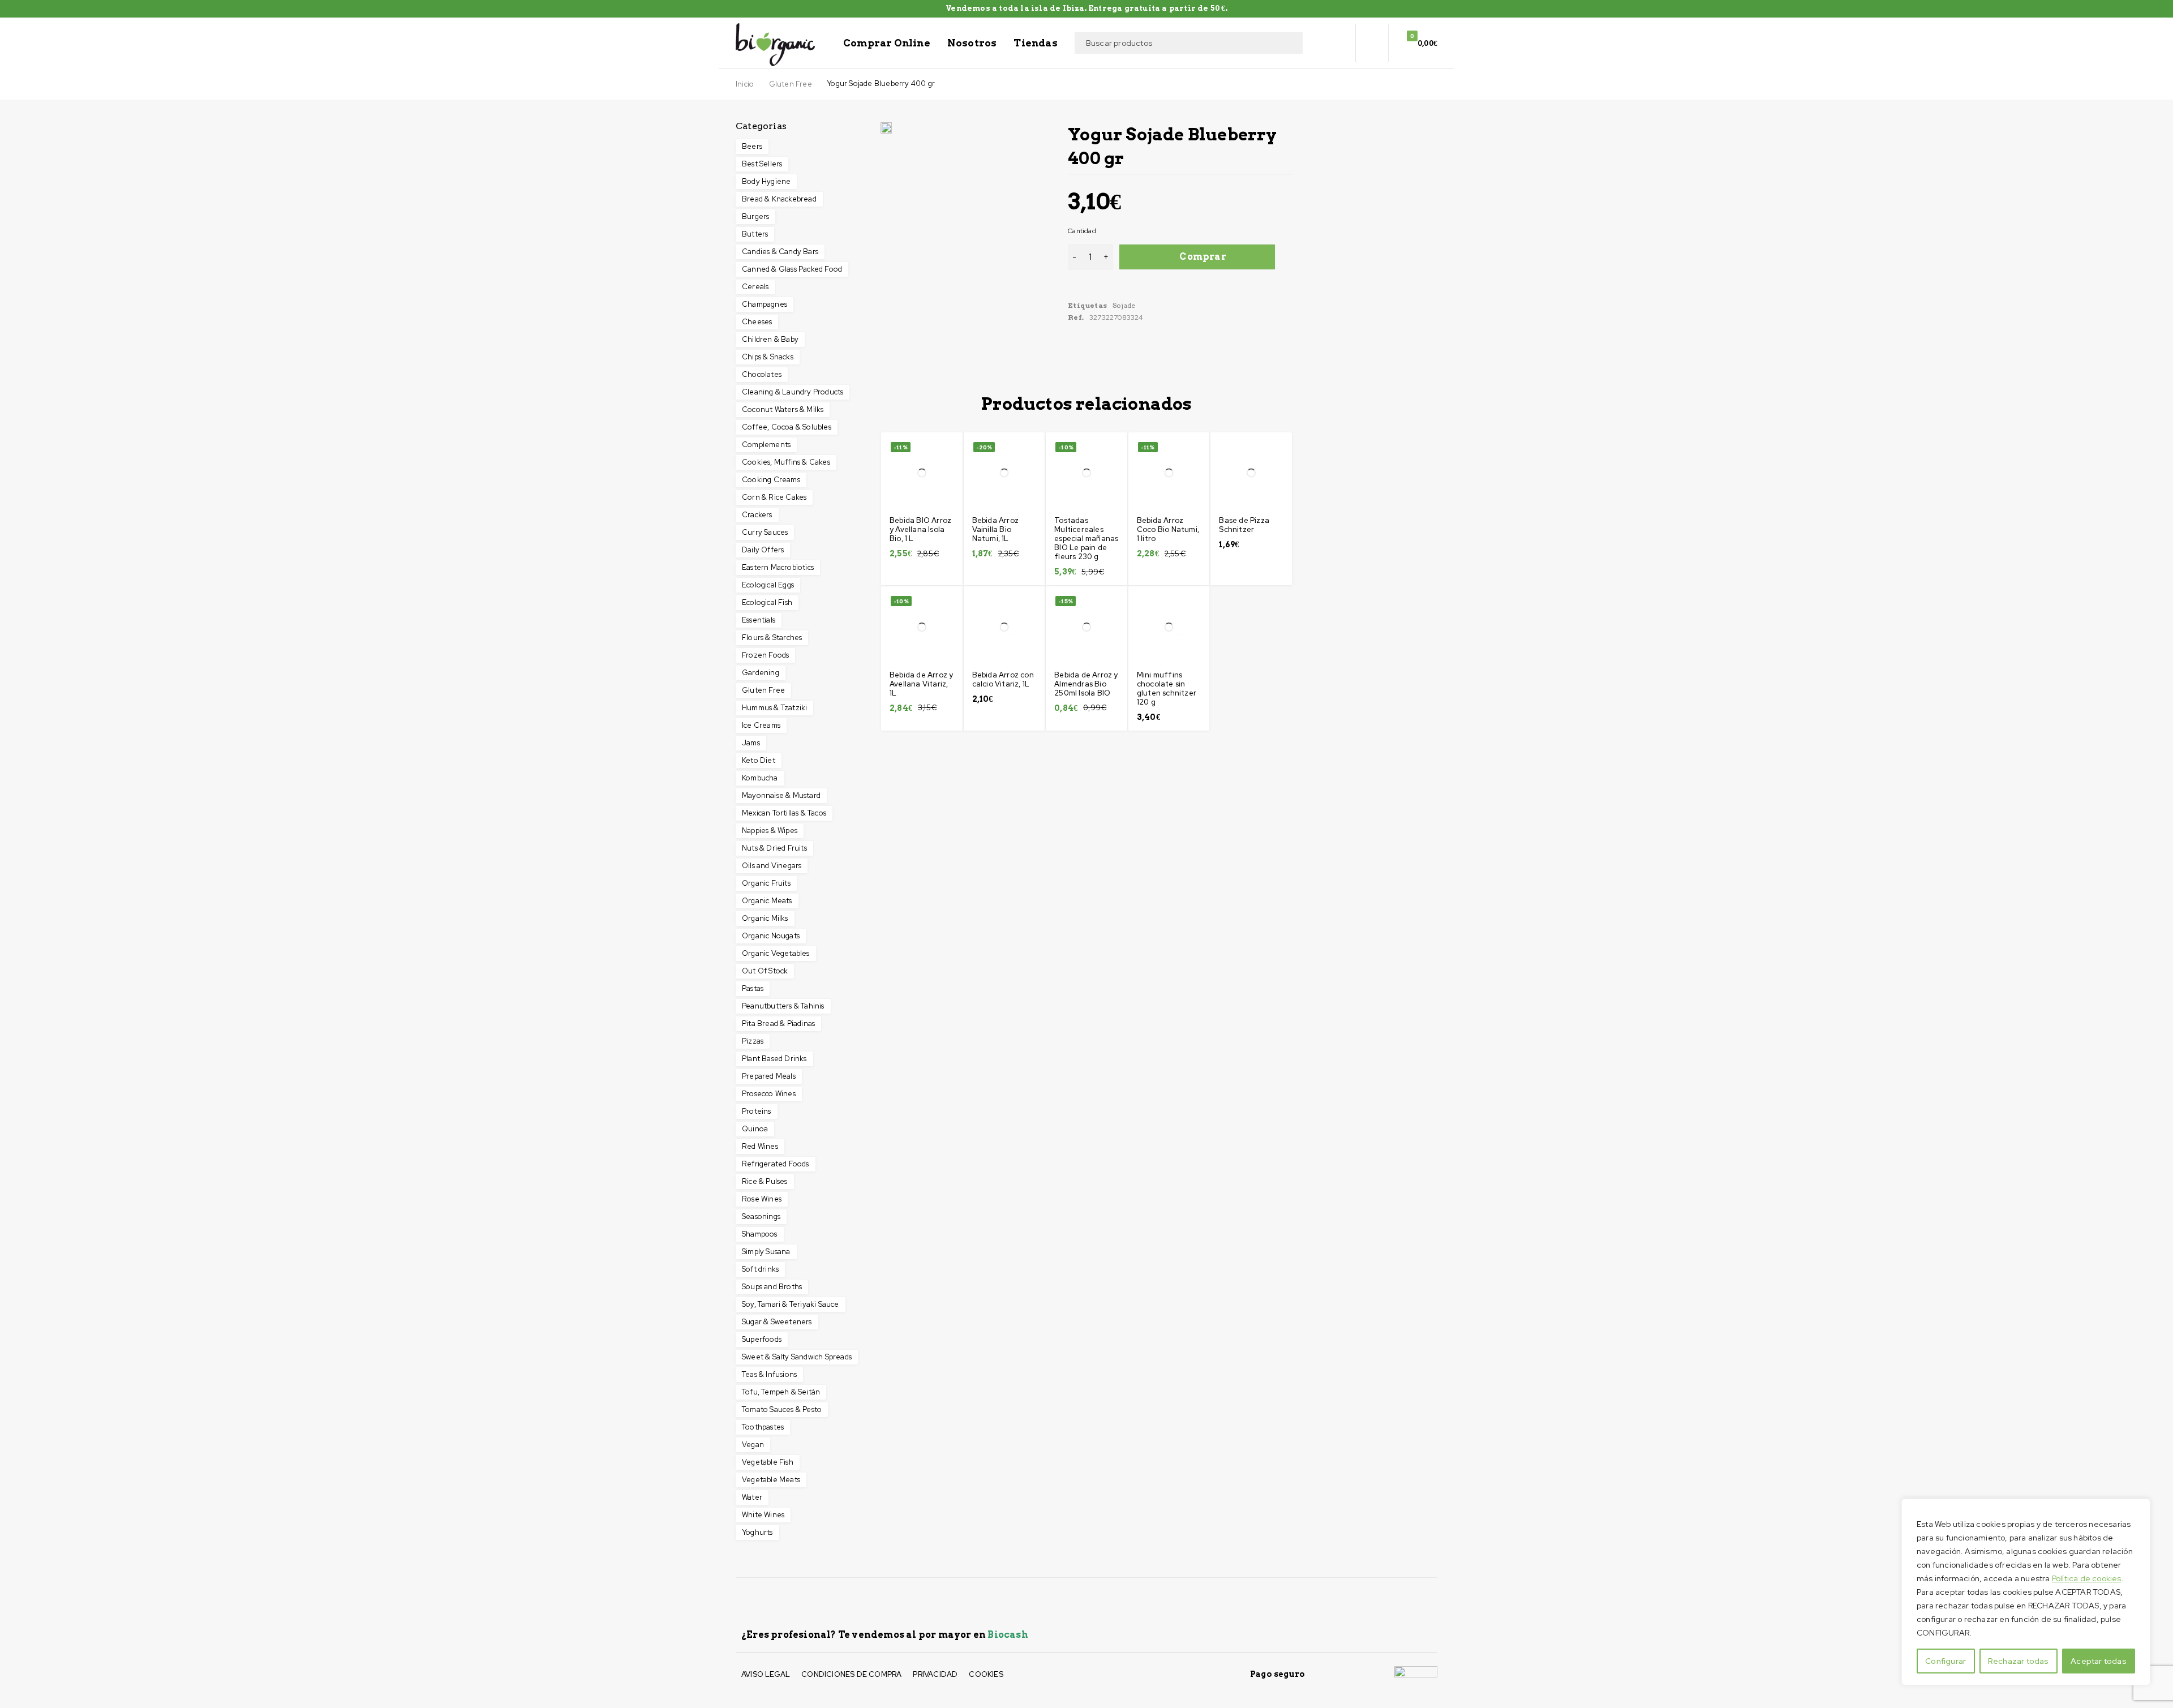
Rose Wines (762, 1199)
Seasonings (761, 1216)
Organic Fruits (766, 883)
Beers (752, 146)
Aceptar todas (2099, 1661)
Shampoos (760, 1234)
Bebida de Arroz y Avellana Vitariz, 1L (921, 684)
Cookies (986, 1674)
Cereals (755, 287)
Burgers (755, 216)
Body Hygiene (766, 181)
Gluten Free (791, 84)
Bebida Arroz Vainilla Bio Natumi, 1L (995, 529)
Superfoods (762, 1339)
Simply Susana (766, 1252)
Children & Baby (770, 339)
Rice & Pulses (765, 1181)
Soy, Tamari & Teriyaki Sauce (791, 1304)
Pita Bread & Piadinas (778, 1023)
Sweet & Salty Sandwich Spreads (797, 1357)
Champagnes (765, 304)
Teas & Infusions (769, 1374)
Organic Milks (765, 918)
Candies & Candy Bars (780, 252)
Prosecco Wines (769, 1094)
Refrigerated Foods (776, 1164)
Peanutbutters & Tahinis (783, 1006)
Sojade (1124, 305)
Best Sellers (762, 164)
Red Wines (760, 1146)
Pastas (753, 988)
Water (752, 1497)
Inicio (745, 84)
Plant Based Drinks (774, 1059)
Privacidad (935, 1674)
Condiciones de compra (851, 1674)
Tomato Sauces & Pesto (782, 1409)
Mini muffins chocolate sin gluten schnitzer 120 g (1167, 688)
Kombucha (760, 778)
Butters (755, 234)
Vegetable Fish (768, 1462)
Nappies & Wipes (770, 831)
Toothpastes (763, 1427)
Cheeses (757, 322)
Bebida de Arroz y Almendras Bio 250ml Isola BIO (1086, 684)
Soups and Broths (772, 1287)
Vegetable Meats (771, 1480)
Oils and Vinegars (772, 866)
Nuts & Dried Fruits (774, 848)
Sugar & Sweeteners (777, 1322)
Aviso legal (766, 1674)
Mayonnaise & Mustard (781, 795)
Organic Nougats (771, 936)
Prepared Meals (769, 1076)
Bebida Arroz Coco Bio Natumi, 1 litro (1168, 529)
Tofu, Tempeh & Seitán (781, 1392)
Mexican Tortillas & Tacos (784, 813)
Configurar (1946, 1661)
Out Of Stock (765, 971)
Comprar (1203, 257)
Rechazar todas (2019, 1661)
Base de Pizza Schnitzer (1244, 525)
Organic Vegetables (776, 953)
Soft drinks (760, 1269)
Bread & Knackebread (779, 199)
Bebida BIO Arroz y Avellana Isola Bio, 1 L (920, 529)
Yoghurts (757, 1532)
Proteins (757, 1111)
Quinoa (755, 1129)
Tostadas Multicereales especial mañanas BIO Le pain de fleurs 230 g (1086, 538)
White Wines (763, 1515)
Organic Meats (767, 901)
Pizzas (753, 1041)
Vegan (753, 1445)
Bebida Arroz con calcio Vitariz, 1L (1003, 679)
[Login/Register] (1372, 43)
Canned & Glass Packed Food (792, 269)
